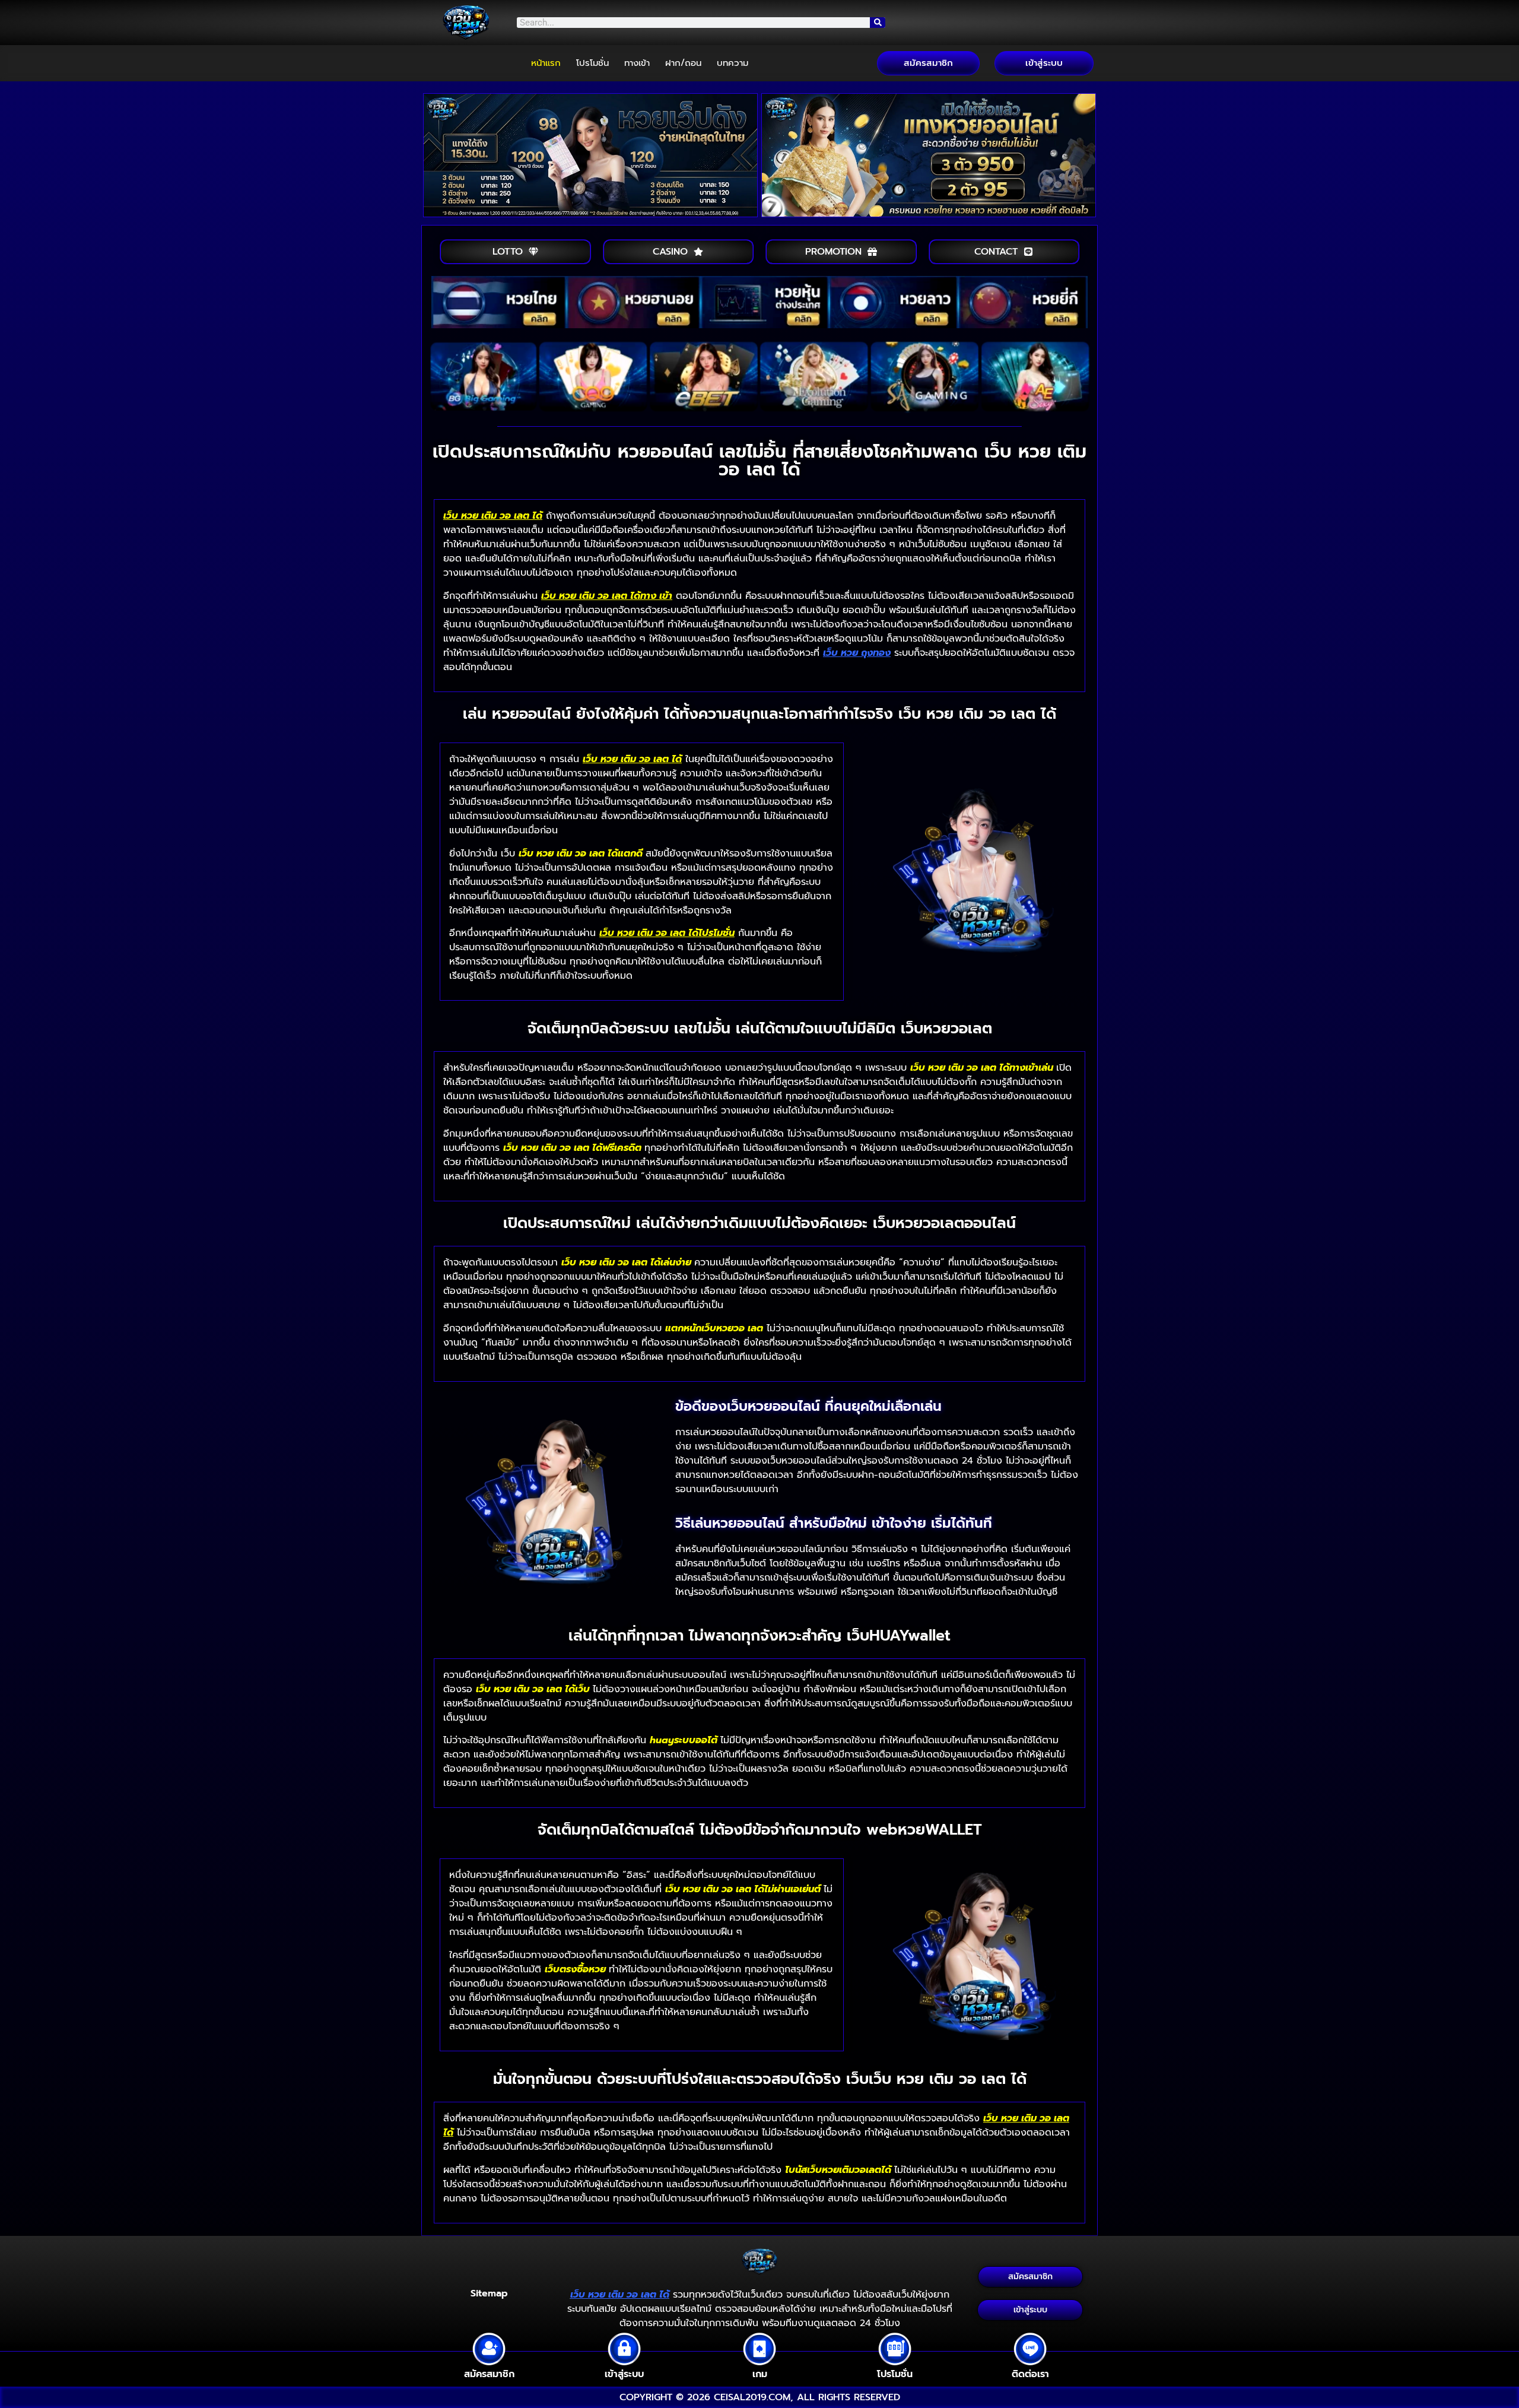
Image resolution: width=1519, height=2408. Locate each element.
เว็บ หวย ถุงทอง (857, 653)
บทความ (733, 63)
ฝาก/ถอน (683, 63)
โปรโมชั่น (592, 63)
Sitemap (489, 2293)
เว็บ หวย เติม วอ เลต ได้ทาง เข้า (607, 596)
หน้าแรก (546, 63)
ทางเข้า (637, 63)
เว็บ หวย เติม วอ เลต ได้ (493, 516)
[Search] (878, 23)
